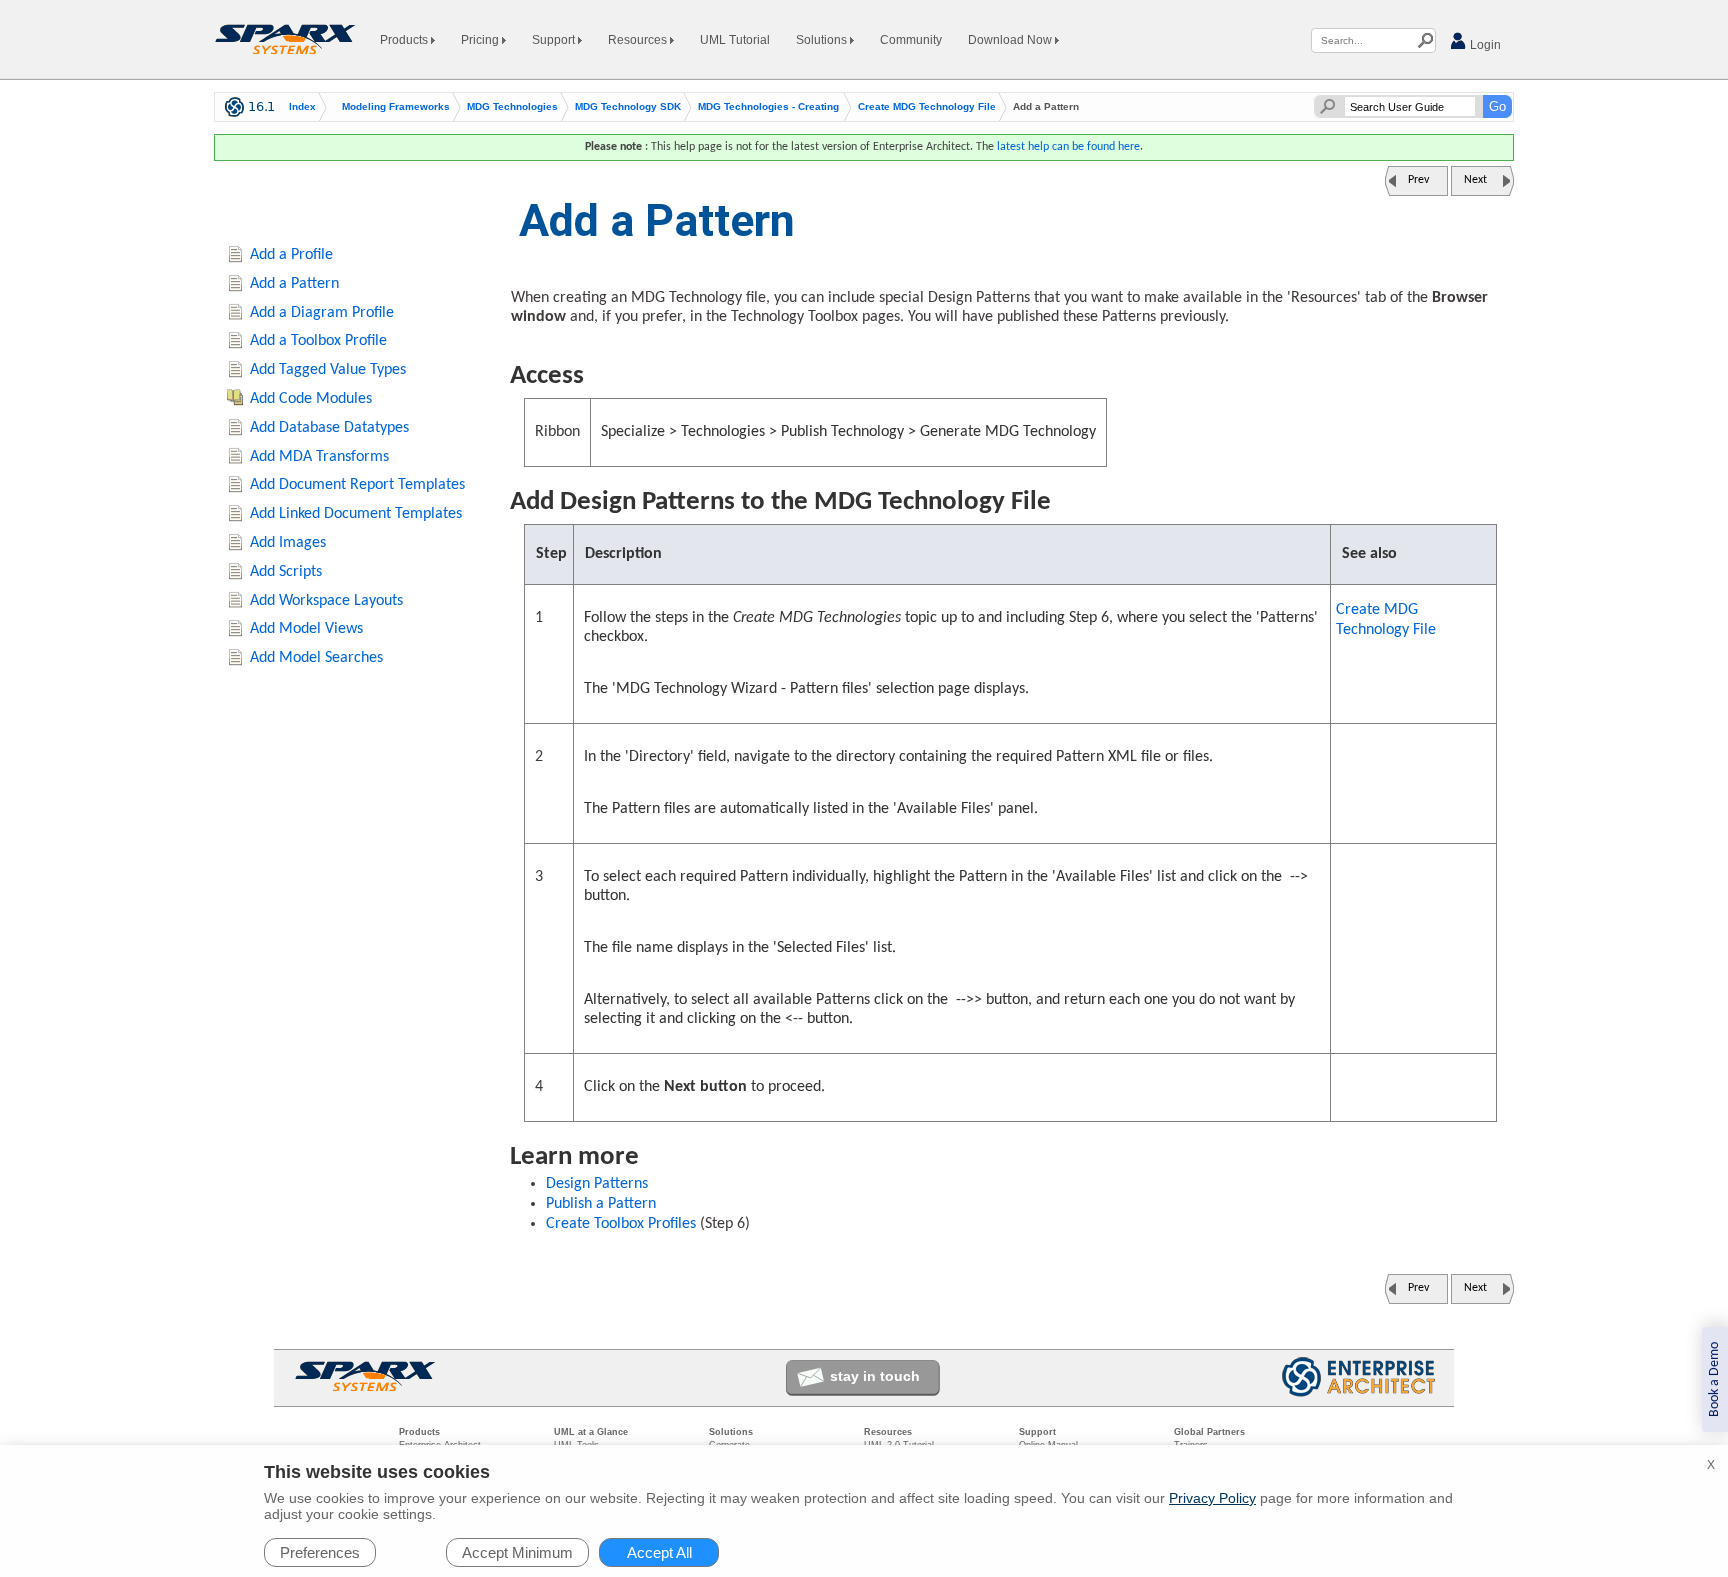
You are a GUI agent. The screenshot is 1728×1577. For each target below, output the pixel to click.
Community (911, 40)
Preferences (320, 1552)
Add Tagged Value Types (328, 370)
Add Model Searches (316, 658)
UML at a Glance (591, 1432)
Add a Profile (291, 255)
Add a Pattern (294, 284)
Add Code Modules (311, 399)
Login (1484, 45)
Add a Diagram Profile (322, 313)
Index (302, 107)
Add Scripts (286, 572)
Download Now (1011, 40)
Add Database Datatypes (329, 428)
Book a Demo (1714, 1379)
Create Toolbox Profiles (621, 1224)
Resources (639, 40)
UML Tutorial (735, 40)
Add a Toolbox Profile (318, 341)
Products (405, 40)
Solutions (823, 40)
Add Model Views (306, 629)
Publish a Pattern (601, 1204)
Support (555, 40)
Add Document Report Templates (357, 485)
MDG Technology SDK (628, 107)
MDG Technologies (512, 107)
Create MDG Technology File (927, 107)
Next (1475, 180)
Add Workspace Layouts (326, 601)
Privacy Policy (1212, 1498)
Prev (1418, 180)
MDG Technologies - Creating (768, 107)
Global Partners (1209, 1432)
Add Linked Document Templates (356, 514)
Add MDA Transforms (319, 457)
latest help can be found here (1068, 147)
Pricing (481, 40)
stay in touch (875, 1376)
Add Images (288, 543)
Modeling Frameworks (396, 107)
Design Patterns (597, 1184)
